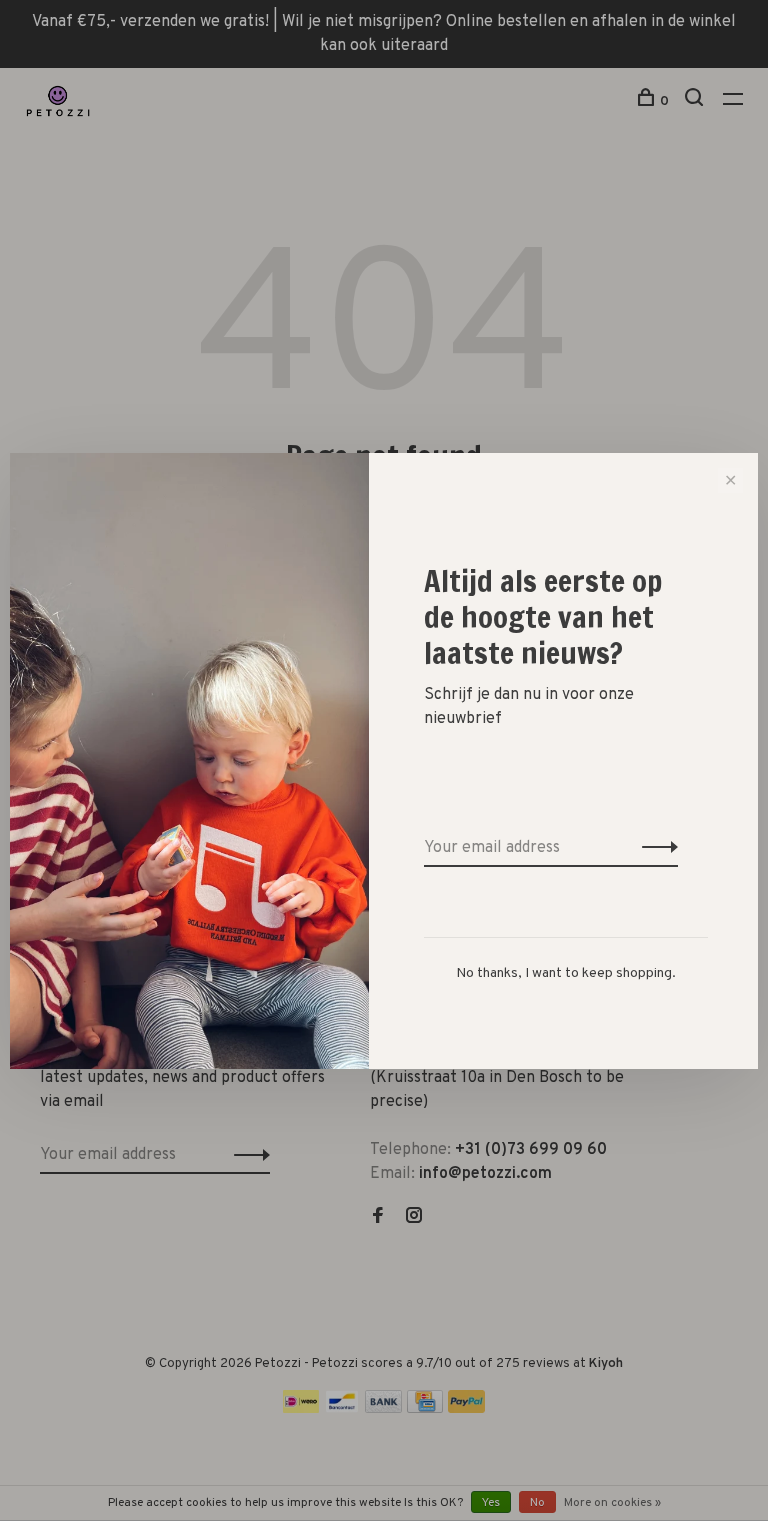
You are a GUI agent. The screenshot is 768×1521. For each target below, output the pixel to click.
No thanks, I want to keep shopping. (566, 973)
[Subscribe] (654, 848)
